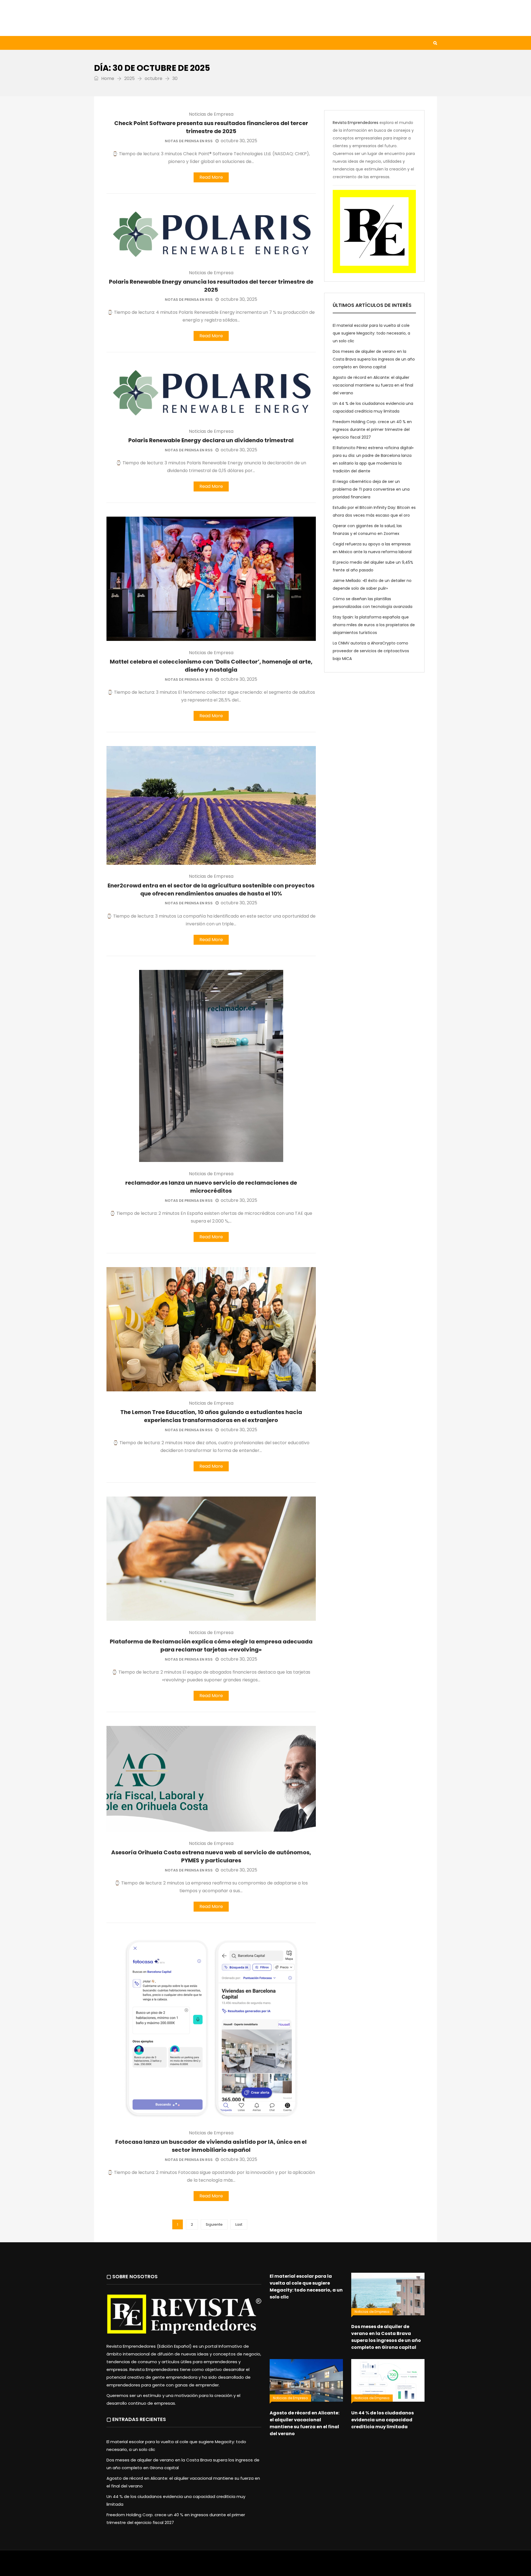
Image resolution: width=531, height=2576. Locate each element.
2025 (129, 78)
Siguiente (214, 2224)
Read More (211, 177)
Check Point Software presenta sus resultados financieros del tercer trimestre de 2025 (211, 127)
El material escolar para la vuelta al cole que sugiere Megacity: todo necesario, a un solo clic (371, 333)
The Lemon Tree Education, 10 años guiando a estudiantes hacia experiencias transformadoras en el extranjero (211, 1416)
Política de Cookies (342, 2566)
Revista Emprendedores (356, 123)
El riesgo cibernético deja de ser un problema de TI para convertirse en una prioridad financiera (371, 489)
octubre (153, 78)
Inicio (106, 43)
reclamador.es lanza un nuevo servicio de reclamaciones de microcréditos (211, 1187)
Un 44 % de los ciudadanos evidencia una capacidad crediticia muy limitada (382, 2420)
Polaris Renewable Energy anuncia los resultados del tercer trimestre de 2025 (211, 286)
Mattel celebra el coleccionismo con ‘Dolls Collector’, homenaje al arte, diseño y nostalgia (211, 666)
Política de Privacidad (300, 2566)
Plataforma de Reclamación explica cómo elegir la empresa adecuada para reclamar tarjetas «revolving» (211, 1646)
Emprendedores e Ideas (240, 43)
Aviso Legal (266, 2566)
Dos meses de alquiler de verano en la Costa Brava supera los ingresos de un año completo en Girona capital (374, 359)
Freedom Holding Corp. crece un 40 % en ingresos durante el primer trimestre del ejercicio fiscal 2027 (372, 429)
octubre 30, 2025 (239, 141)
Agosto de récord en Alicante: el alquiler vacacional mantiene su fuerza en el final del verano (373, 385)
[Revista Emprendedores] (149, 18)
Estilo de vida (139, 43)
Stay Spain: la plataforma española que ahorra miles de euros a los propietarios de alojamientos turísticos (374, 625)
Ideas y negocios (185, 43)
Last (239, 2224)
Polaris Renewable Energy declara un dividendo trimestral (211, 440)
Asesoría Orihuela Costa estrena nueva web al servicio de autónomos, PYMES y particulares (211, 1856)
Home (107, 78)
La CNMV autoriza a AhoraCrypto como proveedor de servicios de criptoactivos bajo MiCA (371, 651)
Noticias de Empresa (211, 114)
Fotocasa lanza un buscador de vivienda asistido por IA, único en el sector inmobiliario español (211, 2146)
